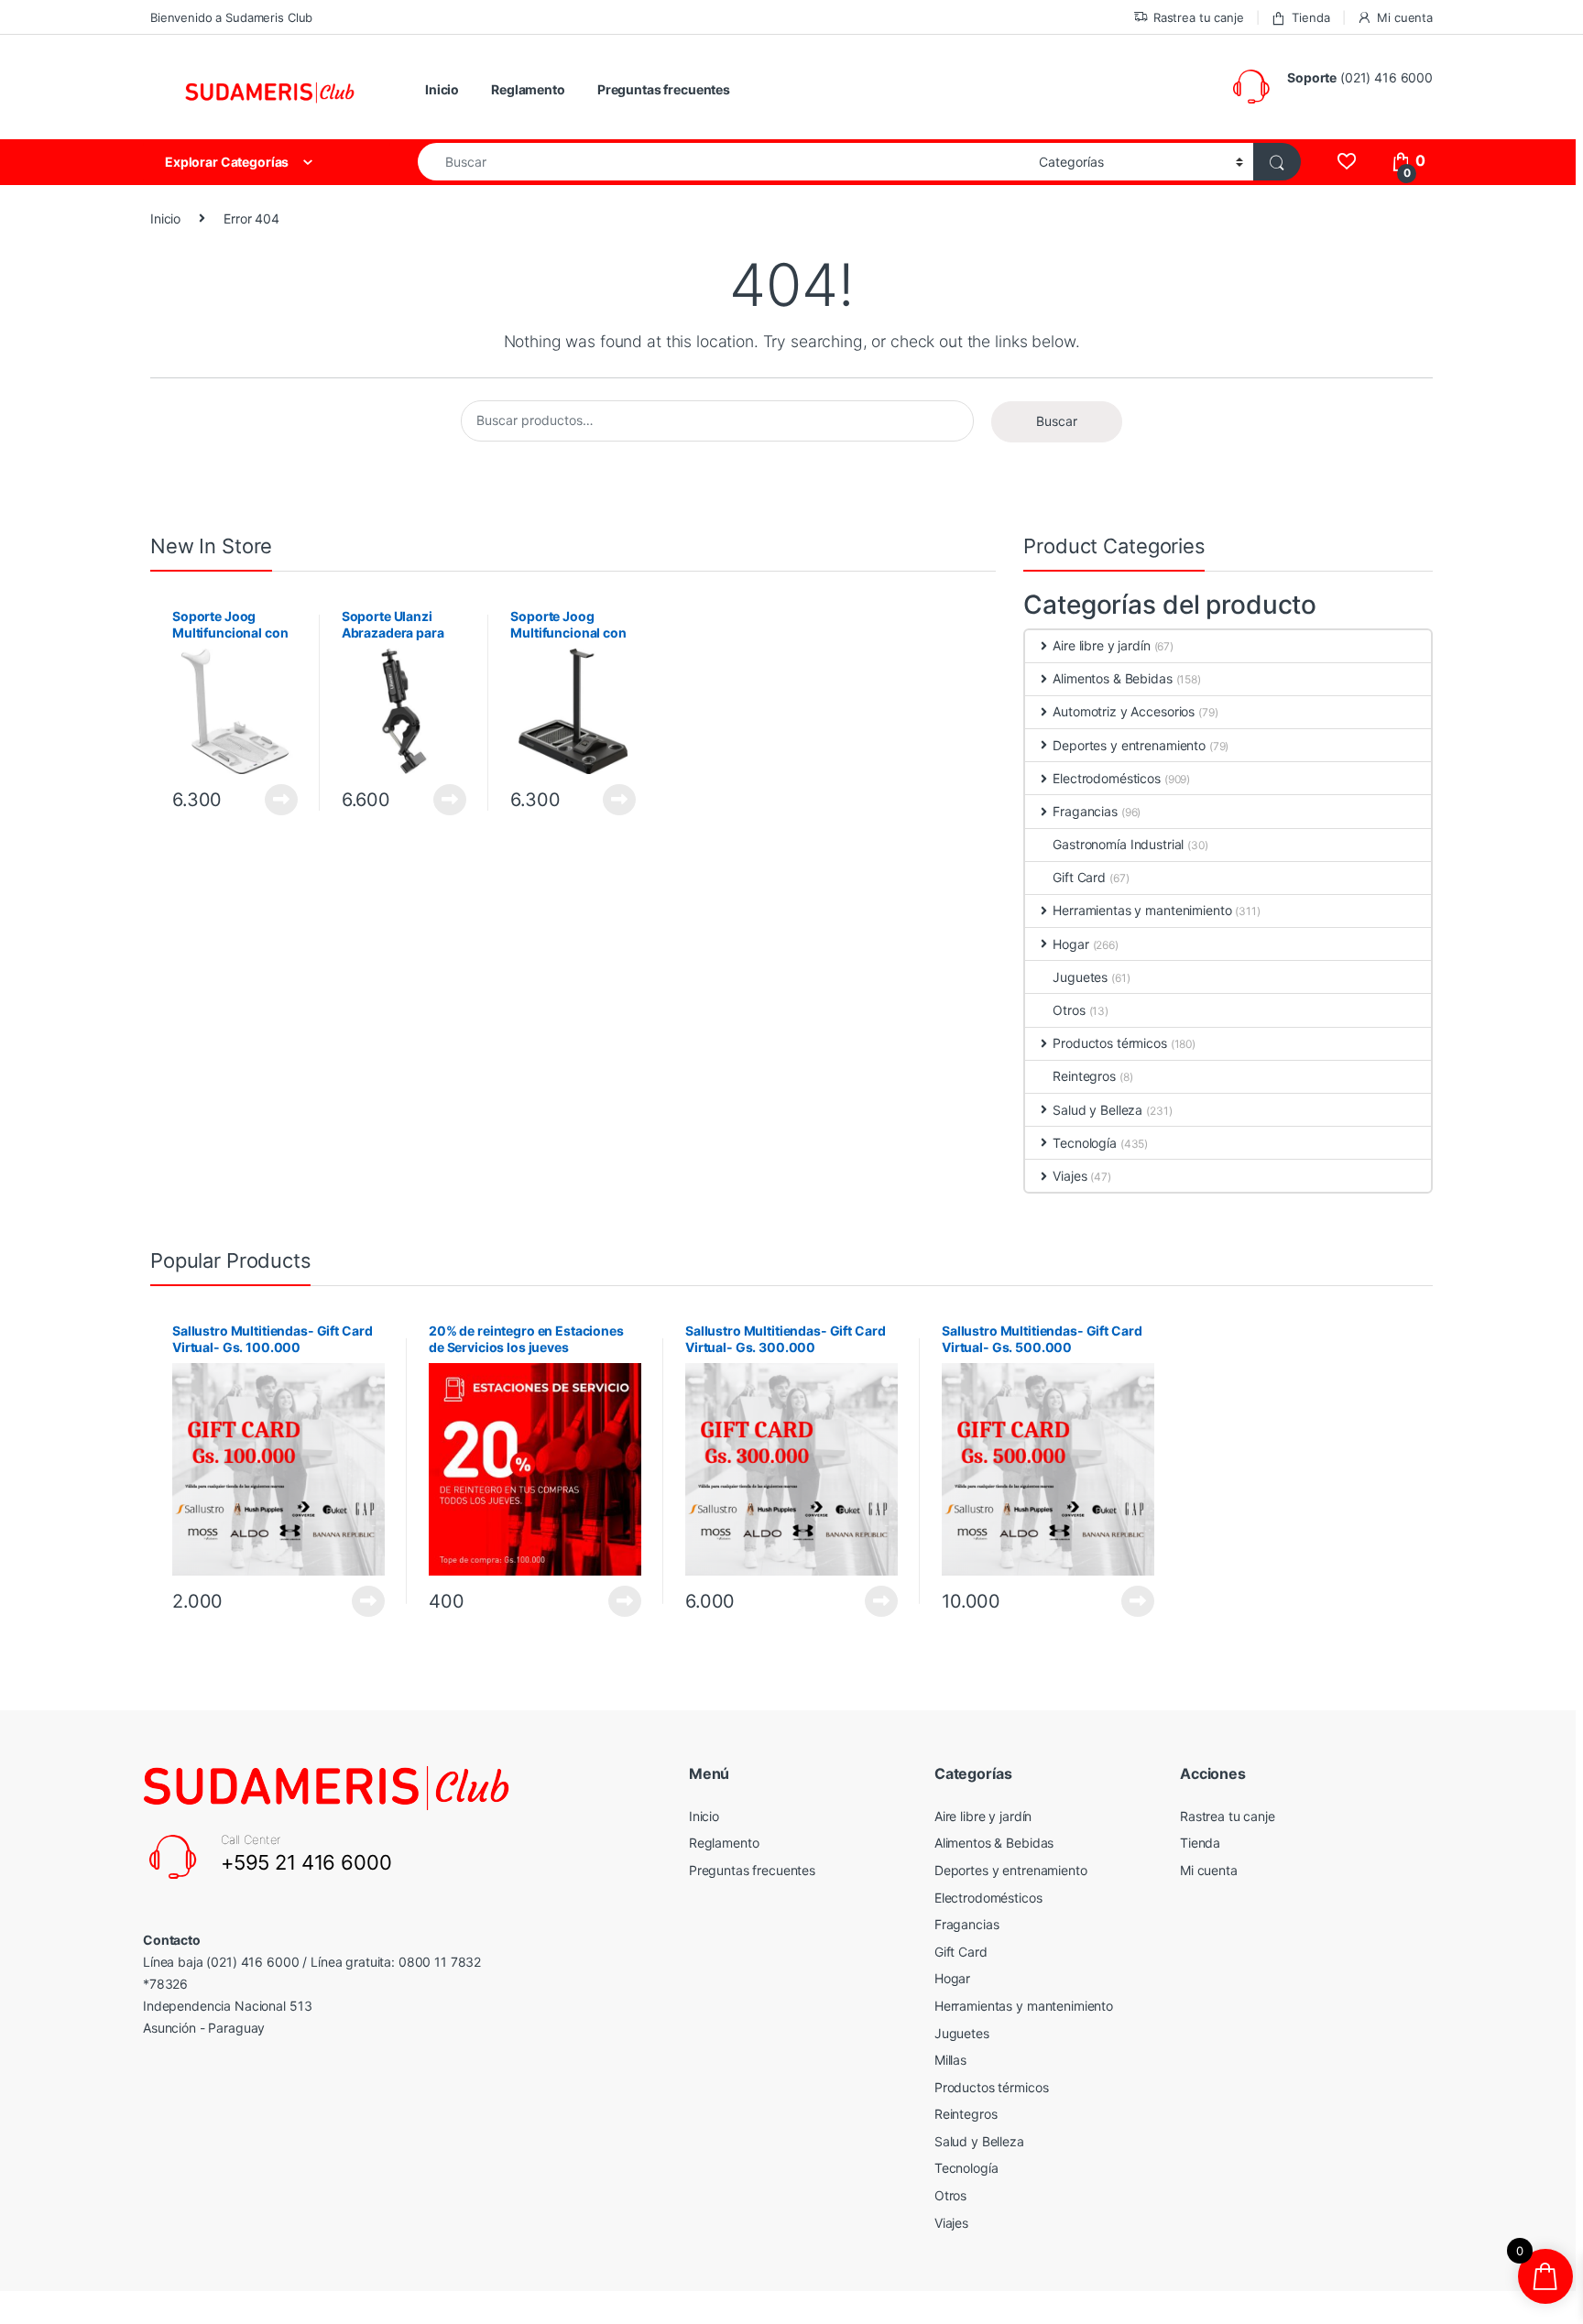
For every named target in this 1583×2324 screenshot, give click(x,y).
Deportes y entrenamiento (1129, 745)
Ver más (281, 800)
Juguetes (1080, 977)
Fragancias (1085, 811)
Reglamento (528, 89)
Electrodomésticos (1107, 778)
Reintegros (1084, 1076)
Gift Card (1079, 877)
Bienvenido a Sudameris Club (231, 17)
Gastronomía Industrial (1118, 844)
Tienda (1310, 17)
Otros (1069, 1010)
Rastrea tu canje (1199, 17)
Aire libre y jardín (1101, 645)
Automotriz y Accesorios (1124, 711)
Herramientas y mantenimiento (1142, 910)
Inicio (442, 89)
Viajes (1070, 1176)
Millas (950, 2060)
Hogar (1070, 944)
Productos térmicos (1109, 1043)
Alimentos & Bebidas (1112, 678)
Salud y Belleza (1097, 1110)
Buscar (1057, 421)
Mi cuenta (1405, 17)
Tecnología (1085, 1143)
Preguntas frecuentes (664, 89)
